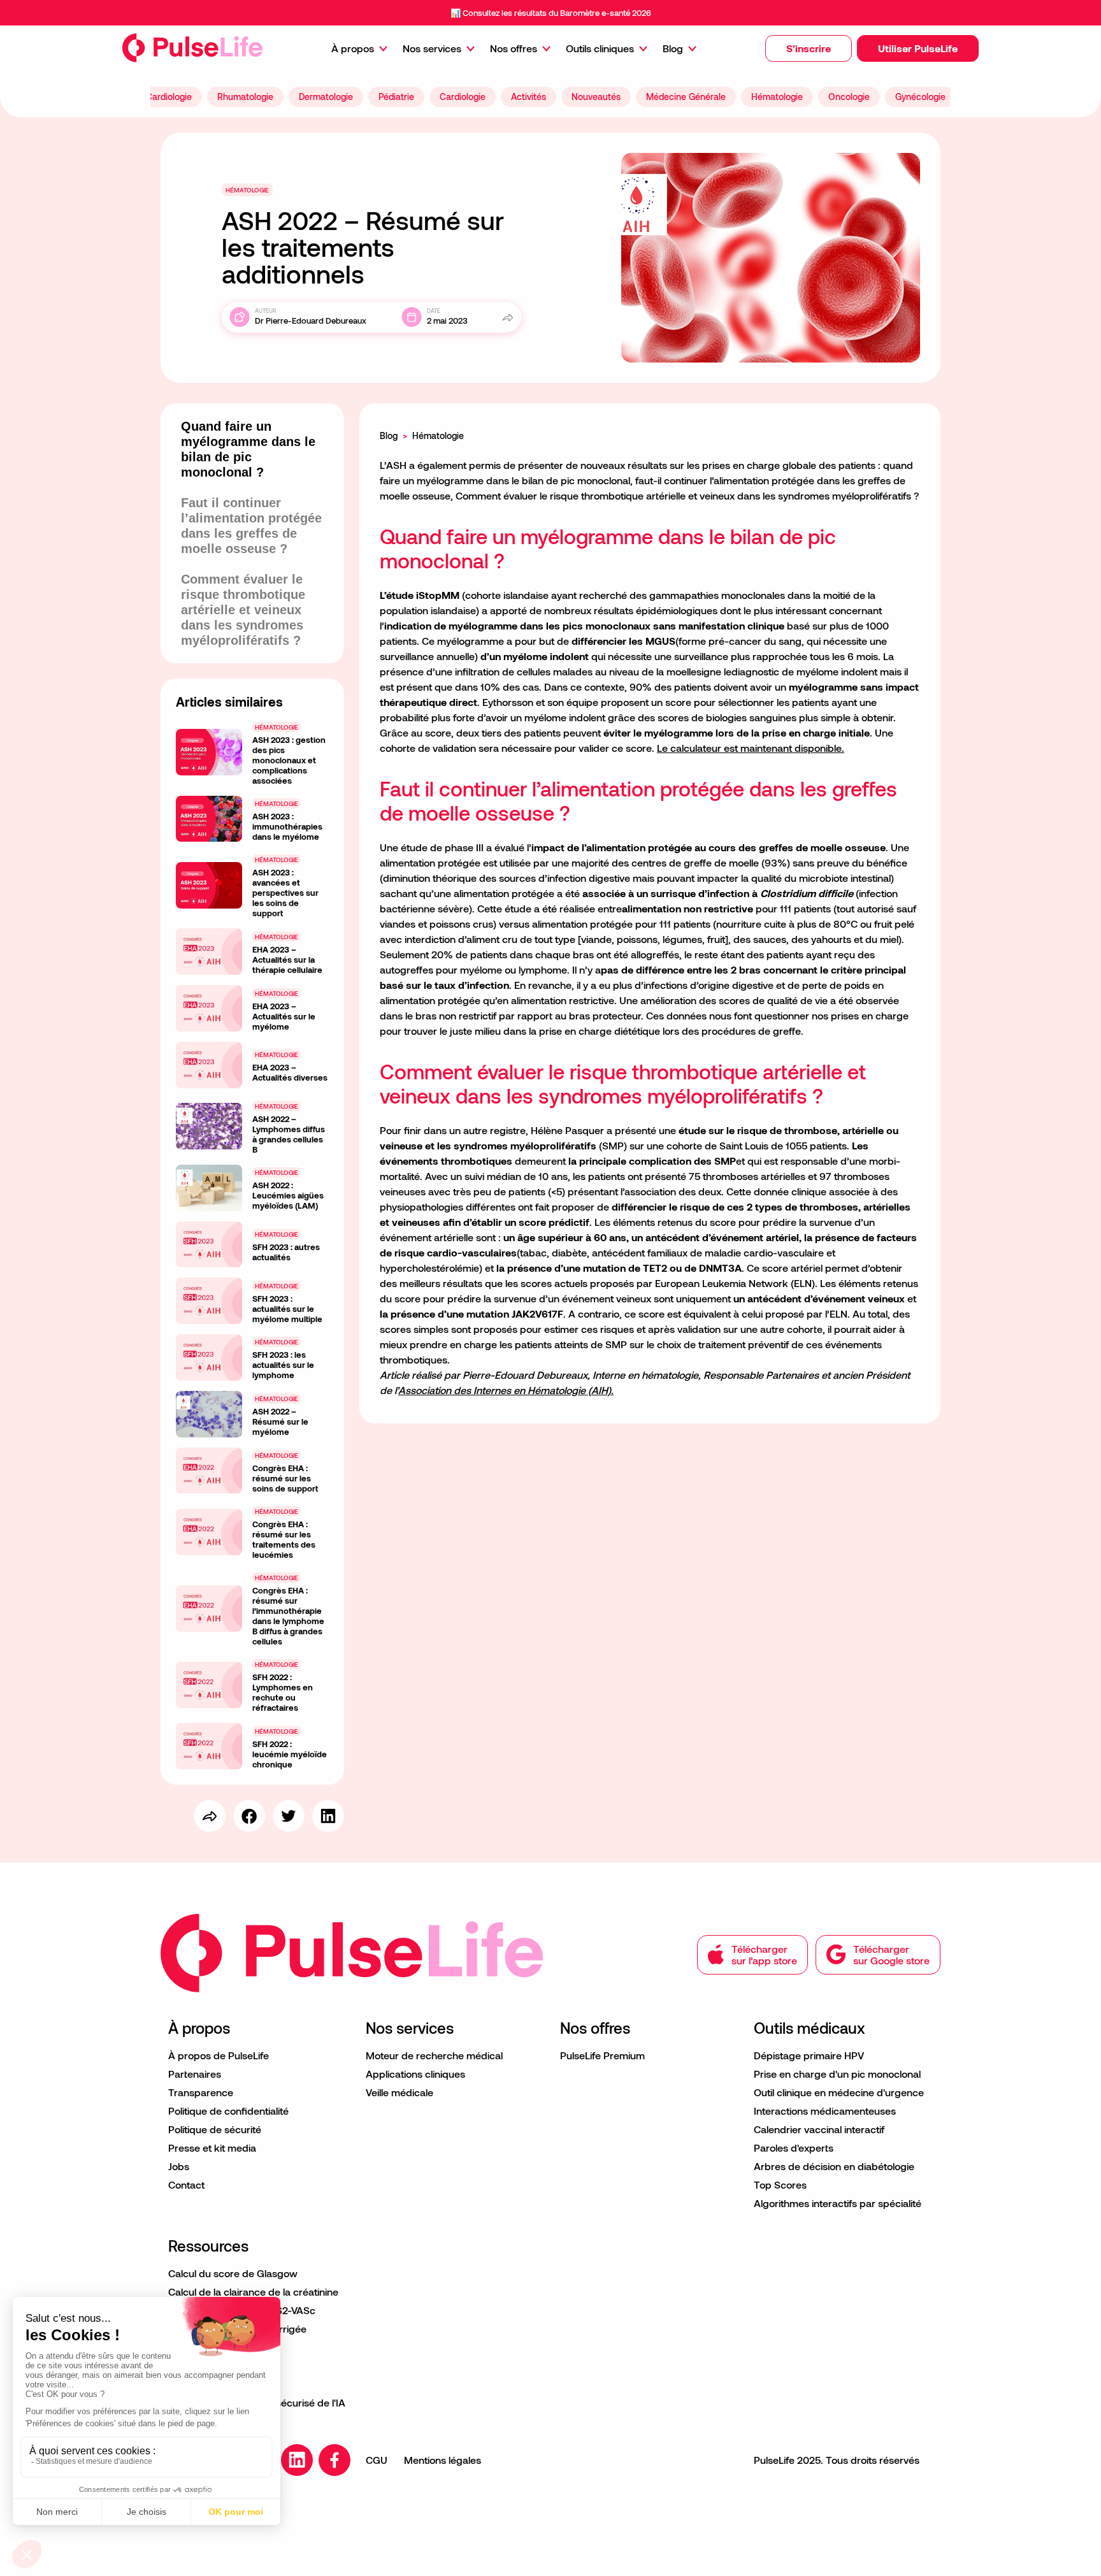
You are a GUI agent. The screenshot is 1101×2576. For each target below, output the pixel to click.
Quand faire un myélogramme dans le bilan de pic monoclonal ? (248, 449)
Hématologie (777, 97)
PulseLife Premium (602, 2055)
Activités (529, 97)
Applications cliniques (415, 2074)
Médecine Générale (686, 97)
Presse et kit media (212, 2148)
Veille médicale (399, 2092)
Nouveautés (596, 97)
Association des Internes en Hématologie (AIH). (506, 1390)
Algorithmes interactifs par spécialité (838, 2203)
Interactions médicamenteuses (825, 2111)
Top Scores (780, 2184)
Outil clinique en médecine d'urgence (839, 2092)
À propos (353, 48)
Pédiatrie (396, 97)
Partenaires (195, 2074)
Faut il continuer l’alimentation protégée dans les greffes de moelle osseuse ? (251, 526)
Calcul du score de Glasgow (233, 2273)
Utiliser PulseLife (918, 48)
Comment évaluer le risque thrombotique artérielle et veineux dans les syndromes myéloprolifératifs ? (243, 610)
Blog (673, 48)
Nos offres (514, 48)
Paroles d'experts (794, 2148)
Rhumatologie (245, 97)
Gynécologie (920, 97)
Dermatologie (326, 97)
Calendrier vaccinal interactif (819, 2129)
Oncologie (849, 97)
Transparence (201, 2092)
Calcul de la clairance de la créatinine (253, 2292)
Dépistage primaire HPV (809, 2055)
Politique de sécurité (215, 2129)
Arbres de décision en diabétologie (834, 2166)
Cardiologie (169, 97)
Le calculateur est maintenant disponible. (751, 748)
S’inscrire (809, 48)
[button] (809, 48)
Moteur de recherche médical (434, 2055)
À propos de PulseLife (219, 2055)
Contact (186, 2184)
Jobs (179, 2166)
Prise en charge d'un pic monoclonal (837, 2074)
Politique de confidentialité (228, 2111)
